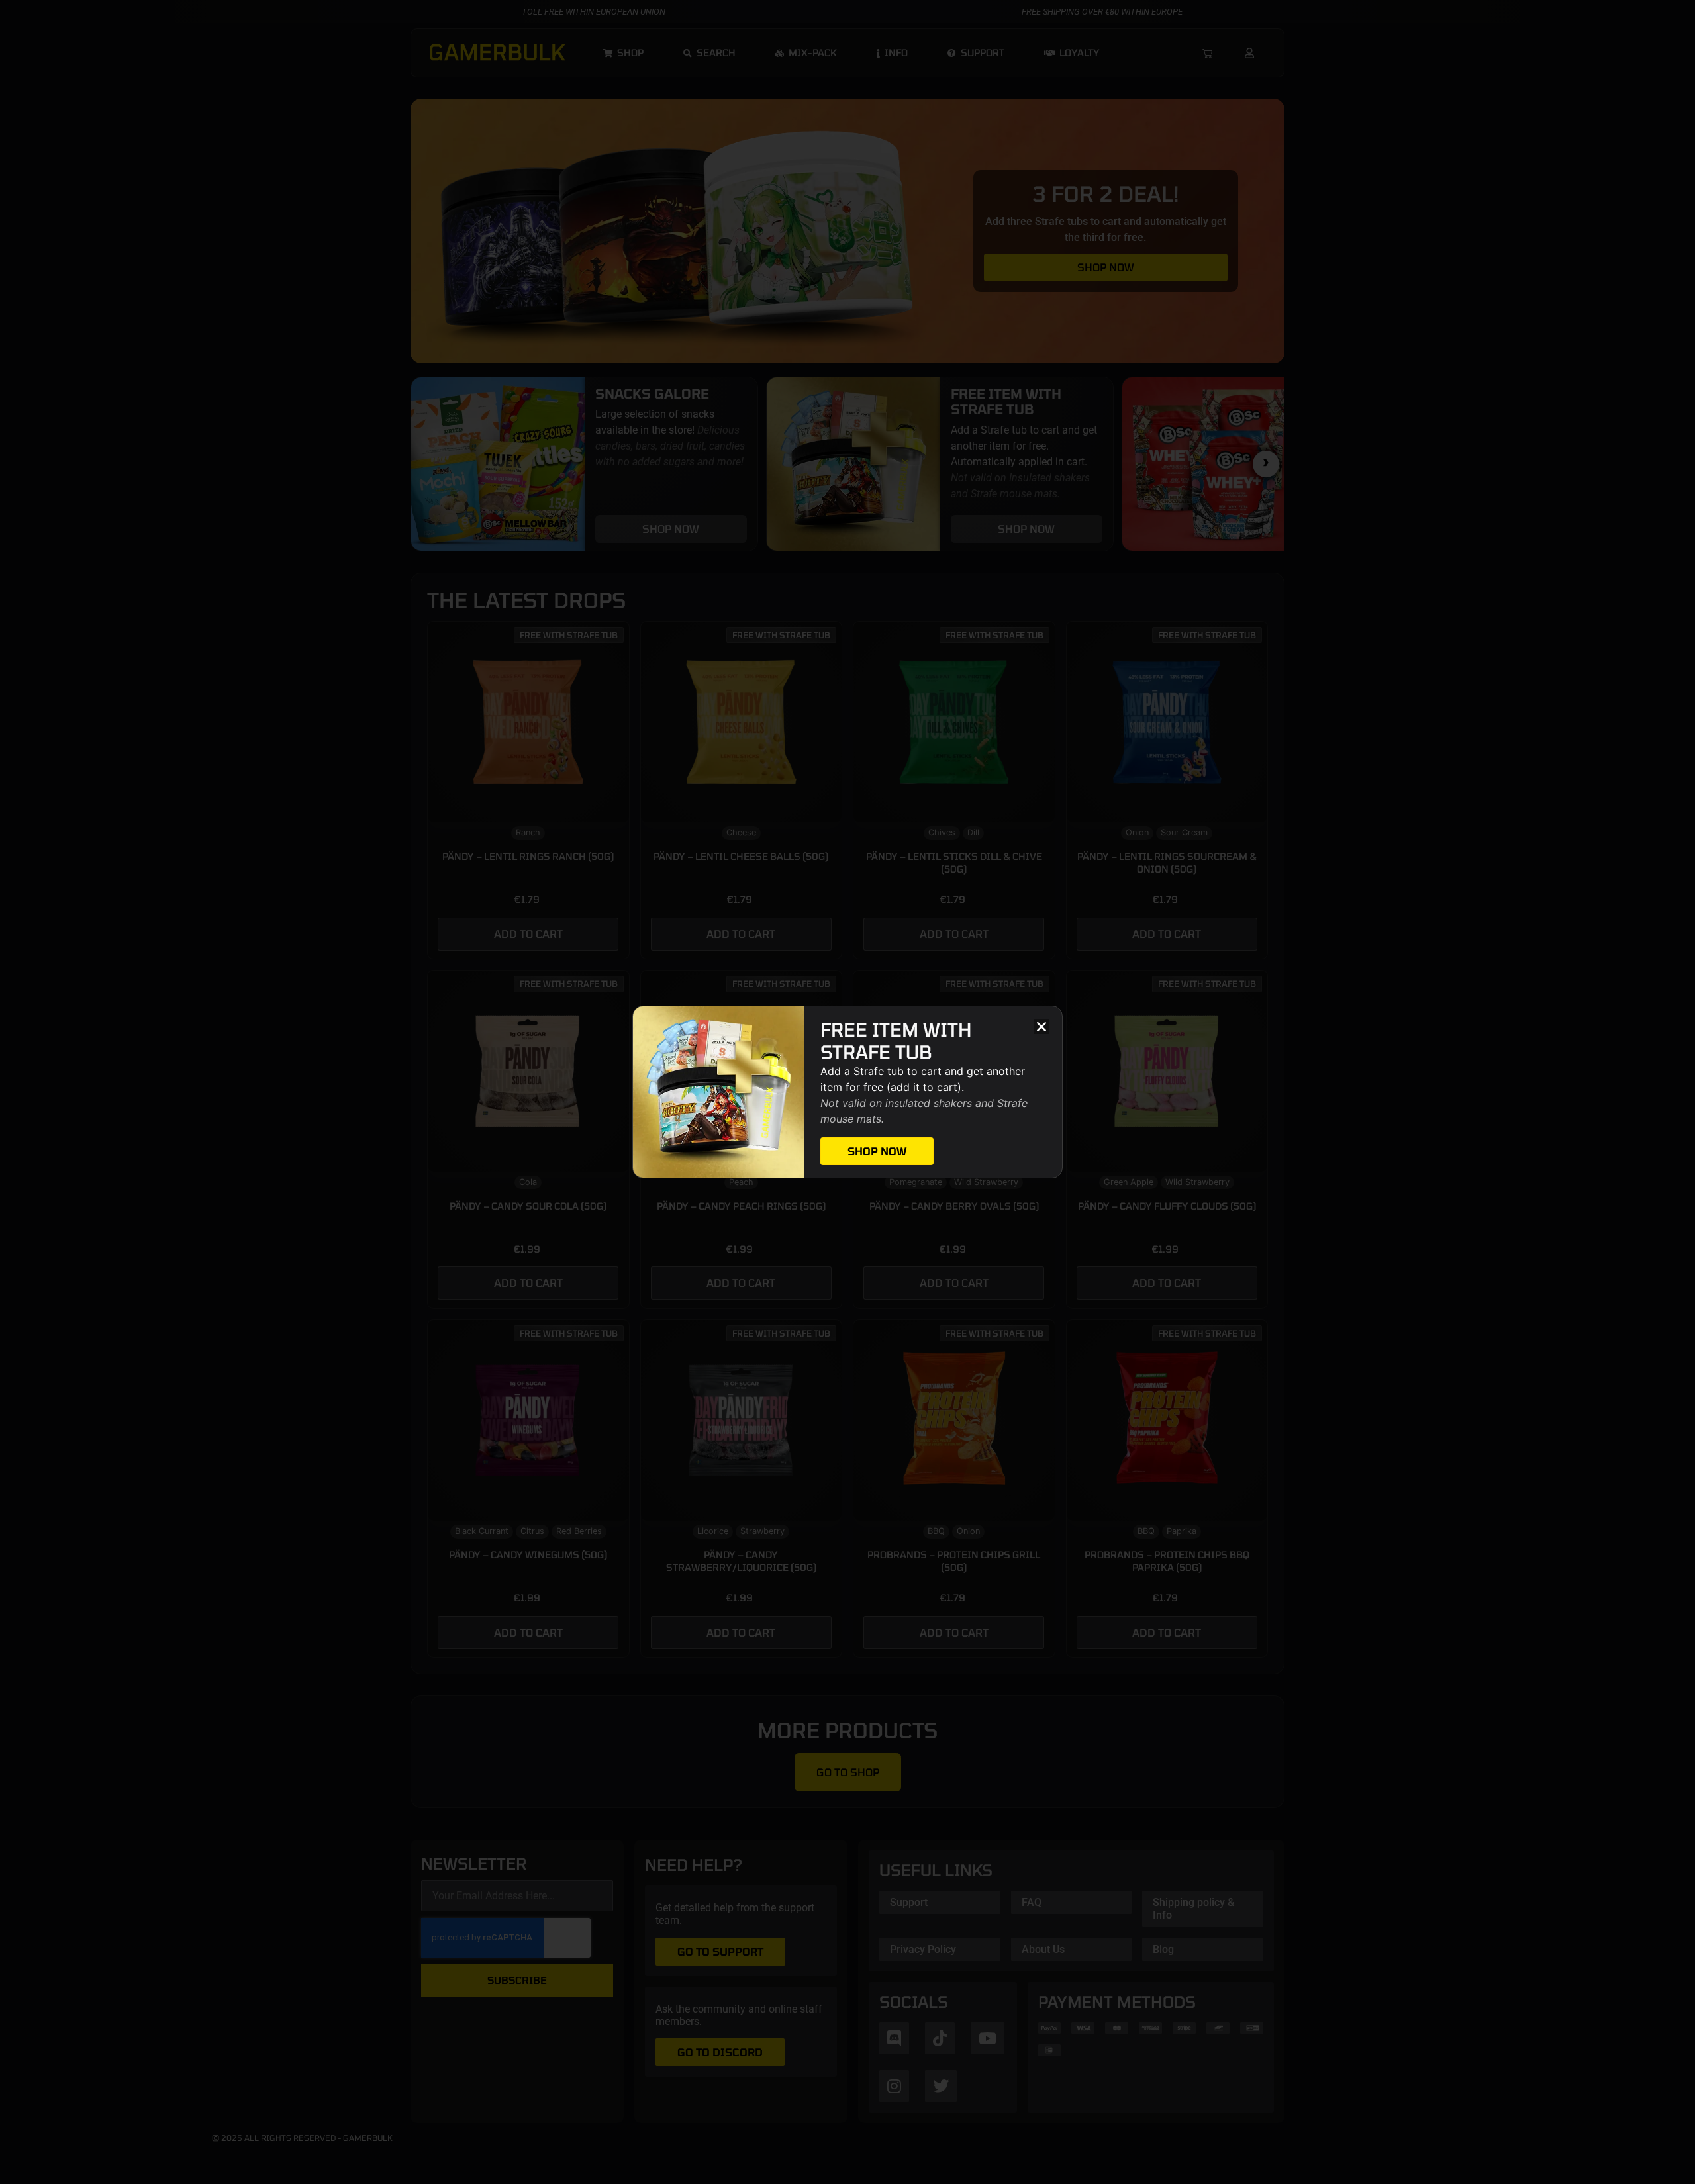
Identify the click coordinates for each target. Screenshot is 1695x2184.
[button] (1042, 1026)
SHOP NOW (877, 1151)
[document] (847, 1092)
